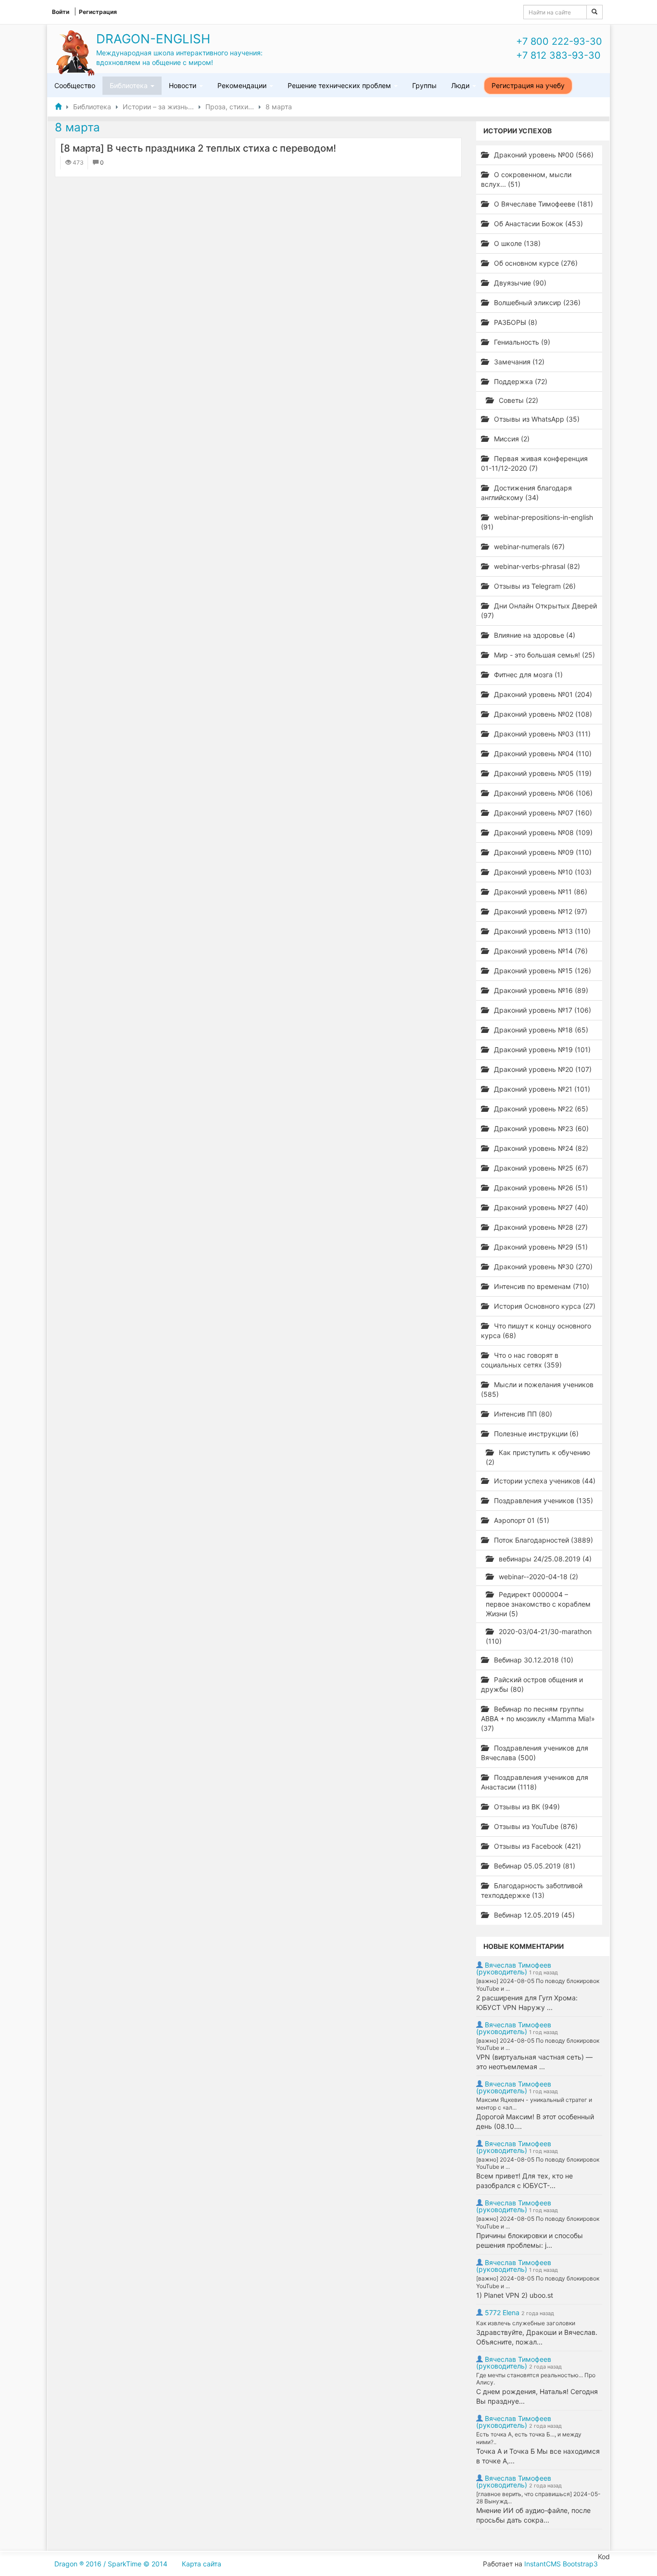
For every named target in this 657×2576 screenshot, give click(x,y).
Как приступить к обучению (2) (538, 1457)
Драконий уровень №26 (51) (540, 1188)
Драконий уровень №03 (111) (541, 734)
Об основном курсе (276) (535, 263)
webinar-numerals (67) (528, 547)
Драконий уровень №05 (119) (542, 773)
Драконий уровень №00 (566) (543, 155)
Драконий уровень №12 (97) (540, 911)
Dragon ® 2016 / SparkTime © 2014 (111, 2564)
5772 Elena (502, 2312)
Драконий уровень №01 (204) (542, 694)
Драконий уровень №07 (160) (542, 813)
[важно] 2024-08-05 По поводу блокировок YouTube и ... (538, 1985)
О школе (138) (516, 243)
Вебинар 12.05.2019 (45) (533, 1915)
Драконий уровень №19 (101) (541, 1050)
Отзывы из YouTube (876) (535, 1826)
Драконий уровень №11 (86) (540, 892)
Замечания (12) (518, 362)
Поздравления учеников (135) (543, 1501)
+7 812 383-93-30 (558, 55)
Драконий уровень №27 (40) (540, 1207)
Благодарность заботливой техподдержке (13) (532, 1890)
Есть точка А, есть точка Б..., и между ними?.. (529, 2438)
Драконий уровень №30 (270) (542, 1267)
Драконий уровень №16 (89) (540, 990)
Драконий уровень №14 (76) (540, 951)
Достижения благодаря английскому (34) (526, 493)
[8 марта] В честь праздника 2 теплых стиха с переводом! (198, 148)
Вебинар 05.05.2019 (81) (534, 1866)
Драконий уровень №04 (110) (542, 753)
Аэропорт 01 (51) (521, 1520)
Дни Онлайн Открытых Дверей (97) (539, 611)
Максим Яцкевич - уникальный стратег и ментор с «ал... (534, 2104)
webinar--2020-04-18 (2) (537, 1577)
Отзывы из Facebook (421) (537, 1846)
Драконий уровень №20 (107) (542, 1069)
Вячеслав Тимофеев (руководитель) (514, 1968)
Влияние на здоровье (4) (534, 635)
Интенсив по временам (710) (541, 1286)
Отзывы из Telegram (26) (534, 586)
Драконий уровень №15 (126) (542, 971)
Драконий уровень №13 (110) (541, 931)
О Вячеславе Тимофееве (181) (543, 204)
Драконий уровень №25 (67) (540, 1168)
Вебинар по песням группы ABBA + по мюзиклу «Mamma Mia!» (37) (538, 1719)
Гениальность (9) (521, 342)
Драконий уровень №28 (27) (540, 1227)
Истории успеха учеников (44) (544, 1481)
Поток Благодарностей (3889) (543, 1540)
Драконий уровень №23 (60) (540, 1128)
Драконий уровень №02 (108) (542, 714)
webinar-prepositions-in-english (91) (537, 522)
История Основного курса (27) (544, 1306)
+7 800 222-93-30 (559, 41)
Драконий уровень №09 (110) (542, 852)
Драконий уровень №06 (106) (542, 793)
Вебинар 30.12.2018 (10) (533, 1660)
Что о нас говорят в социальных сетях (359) (521, 1360)
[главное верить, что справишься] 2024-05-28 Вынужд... (538, 2498)
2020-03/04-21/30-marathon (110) (539, 1636)
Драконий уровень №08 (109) (542, 832)
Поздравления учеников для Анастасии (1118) (535, 1782)
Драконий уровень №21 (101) (541, 1089)
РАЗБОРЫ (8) (515, 322)
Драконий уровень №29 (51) (540, 1247)
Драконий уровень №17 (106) (542, 1010)
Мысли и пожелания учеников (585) (537, 1389)
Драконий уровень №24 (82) (540, 1148)
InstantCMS (543, 2564)
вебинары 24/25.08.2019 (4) (544, 1559)
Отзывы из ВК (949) (526, 1807)
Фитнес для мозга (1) (527, 675)
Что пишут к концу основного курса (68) (536, 1331)
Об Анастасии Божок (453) (537, 224)
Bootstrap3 (580, 2564)
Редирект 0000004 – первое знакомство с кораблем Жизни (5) (538, 1604)
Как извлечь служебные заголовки (526, 2323)
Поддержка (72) (520, 381)
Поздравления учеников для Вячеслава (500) (535, 1753)
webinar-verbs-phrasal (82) (536, 566)
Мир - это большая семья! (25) (543, 655)
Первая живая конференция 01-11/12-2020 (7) (534, 463)
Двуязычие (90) (519, 283)
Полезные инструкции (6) (535, 1434)
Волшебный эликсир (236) (536, 303)
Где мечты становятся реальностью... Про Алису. (536, 2379)
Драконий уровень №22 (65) (540, 1109)
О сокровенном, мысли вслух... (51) (526, 179)
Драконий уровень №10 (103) (542, 872)
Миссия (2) (511, 439)
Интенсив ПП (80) (522, 1414)
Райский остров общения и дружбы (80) (532, 1684)
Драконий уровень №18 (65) (540, 1030)
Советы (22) (518, 400)
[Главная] (58, 107)
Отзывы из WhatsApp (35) (536, 419)
